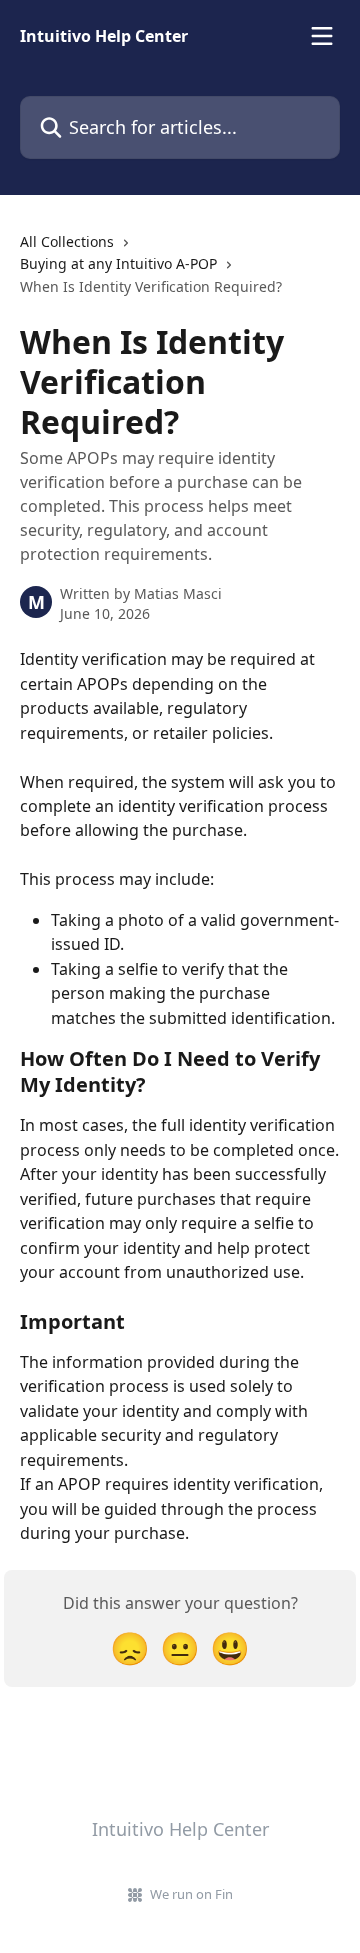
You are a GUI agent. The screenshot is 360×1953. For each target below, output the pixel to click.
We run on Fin (191, 1894)
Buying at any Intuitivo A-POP (118, 263)
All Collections (67, 241)
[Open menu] (322, 36)
